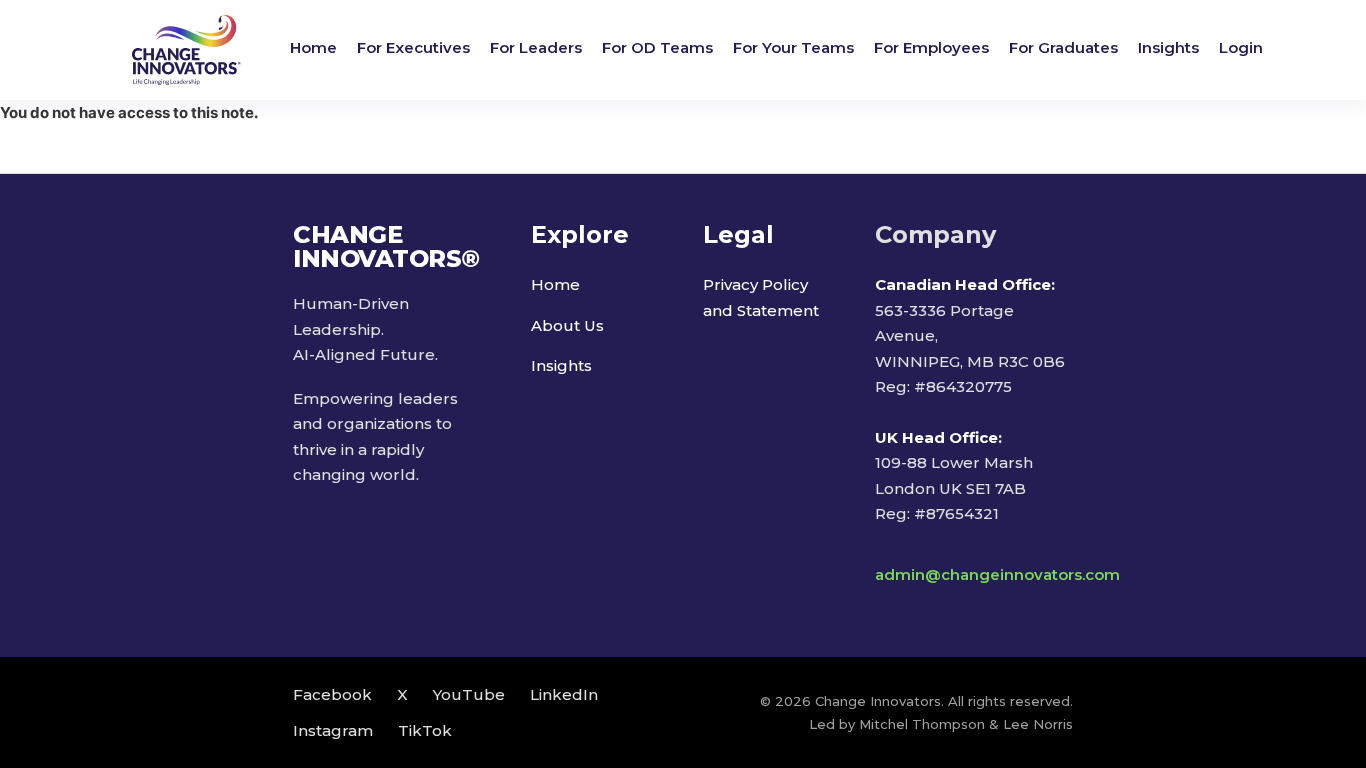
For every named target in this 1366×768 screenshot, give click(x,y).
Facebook (332, 694)
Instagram (333, 730)
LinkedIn (564, 694)
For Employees (931, 47)
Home (313, 47)
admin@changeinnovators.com (997, 574)
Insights (1168, 47)
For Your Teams (793, 47)
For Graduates (1063, 47)
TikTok (425, 730)
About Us (567, 325)
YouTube (469, 694)
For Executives (413, 47)
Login (1241, 47)
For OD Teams (657, 47)
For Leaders (536, 47)
